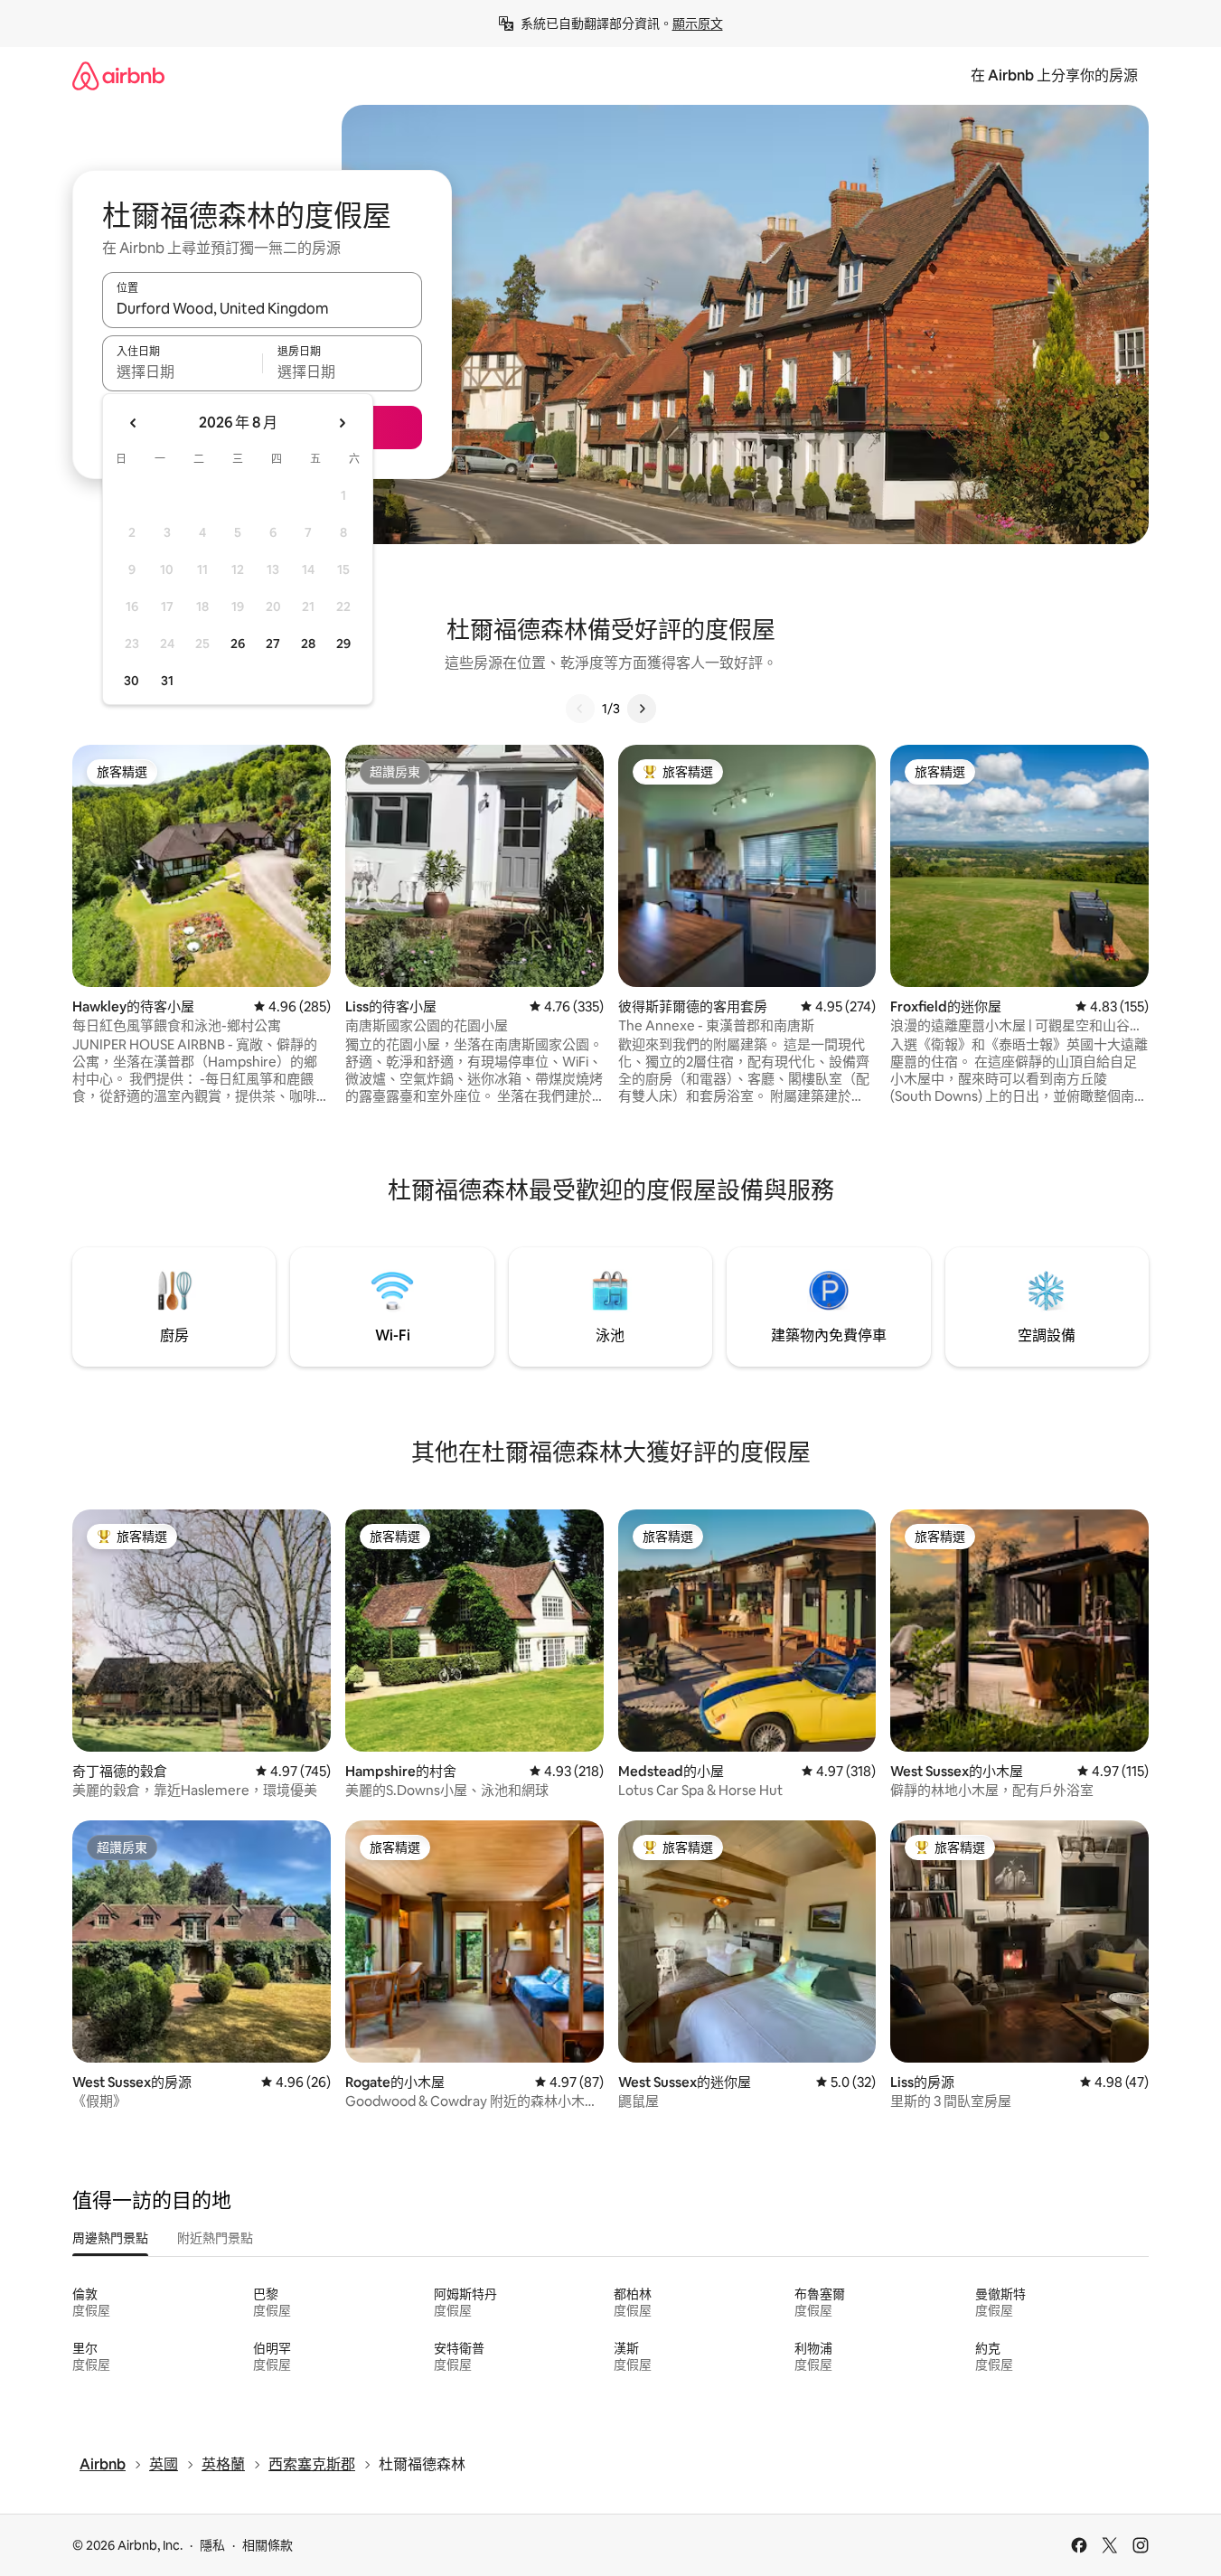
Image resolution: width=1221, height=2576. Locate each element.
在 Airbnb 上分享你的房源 (1054, 75)
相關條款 (268, 2545)
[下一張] (642, 709)
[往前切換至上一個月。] (134, 423)
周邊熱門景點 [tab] (110, 2238)
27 (273, 644)
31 (167, 681)
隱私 (212, 2545)
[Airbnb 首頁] (118, 75)
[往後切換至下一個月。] (342, 423)
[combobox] (262, 308)
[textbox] (182, 371)
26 (238, 644)
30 (131, 681)
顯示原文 (698, 24)
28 (308, 644)
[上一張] (580, 709)
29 (343, 644)
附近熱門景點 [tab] (215, 2238)
